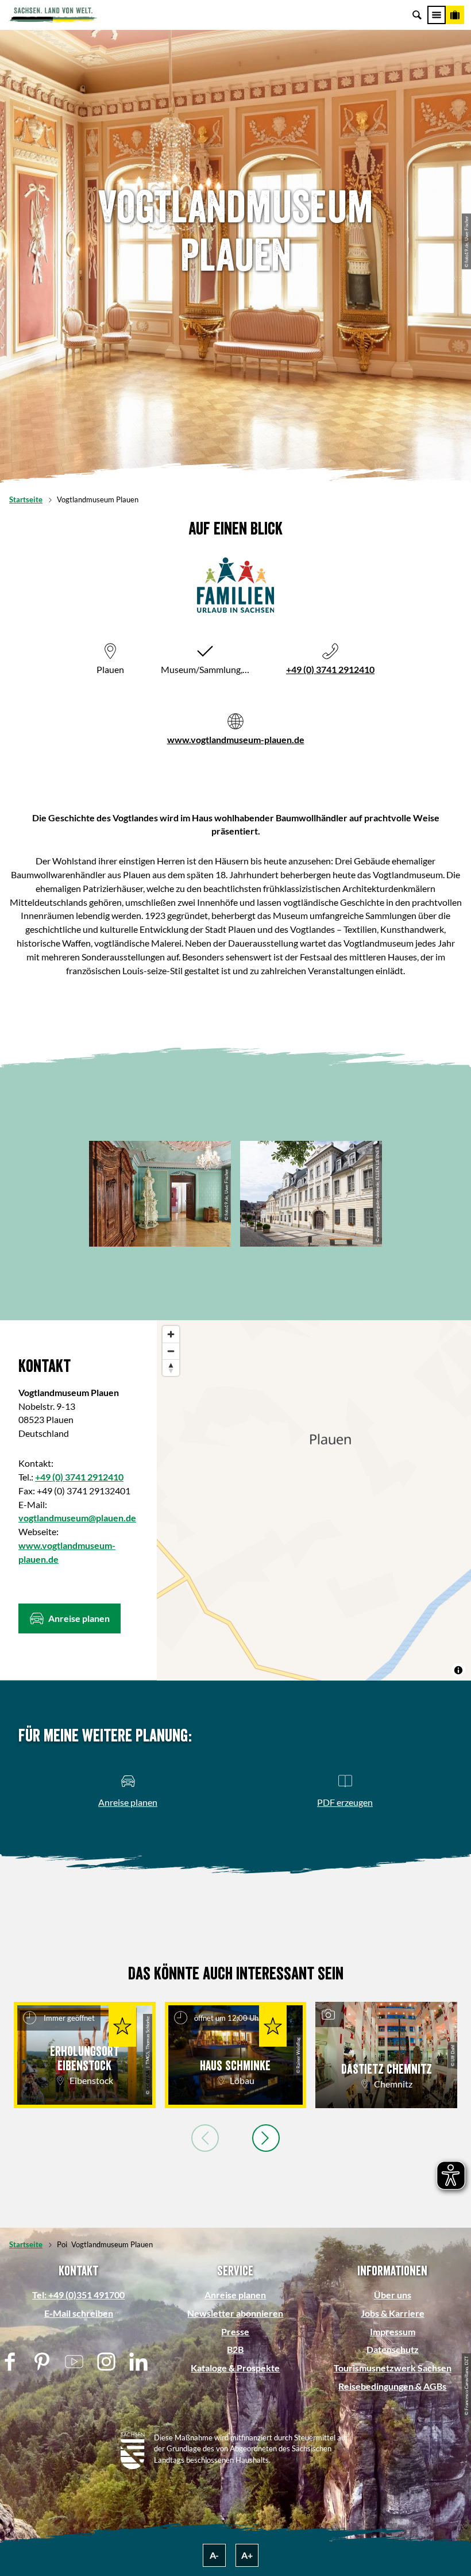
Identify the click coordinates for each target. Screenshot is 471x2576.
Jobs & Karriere (393, 2313)
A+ (247, 2555)
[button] (70, 1618)
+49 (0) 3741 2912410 (330, 669)
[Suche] (417, 15)
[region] (314, 1500)
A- (214, 2555)
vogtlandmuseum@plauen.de (77, 1518)
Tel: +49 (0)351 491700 (78, 2295)
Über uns (393, 2295)
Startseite (26, 499)
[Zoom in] (171, 1334)
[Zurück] (205, 2138)
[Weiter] (266, 2138)
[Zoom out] (171, 1351)
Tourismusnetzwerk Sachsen (393, 2368)
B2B (235, 2349)
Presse (235, 2331)
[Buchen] (455, 15)
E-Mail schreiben (79, 2313)
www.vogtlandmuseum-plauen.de (236, 739)
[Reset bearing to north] (171, 1368)
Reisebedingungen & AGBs (392, 2386)
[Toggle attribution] (458, 1670)
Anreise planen (235, 2295)
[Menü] (437, 15)
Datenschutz (393, 2349)
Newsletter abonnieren (235, 2313)
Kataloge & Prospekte (235, 2368)
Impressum (393, 2331)
